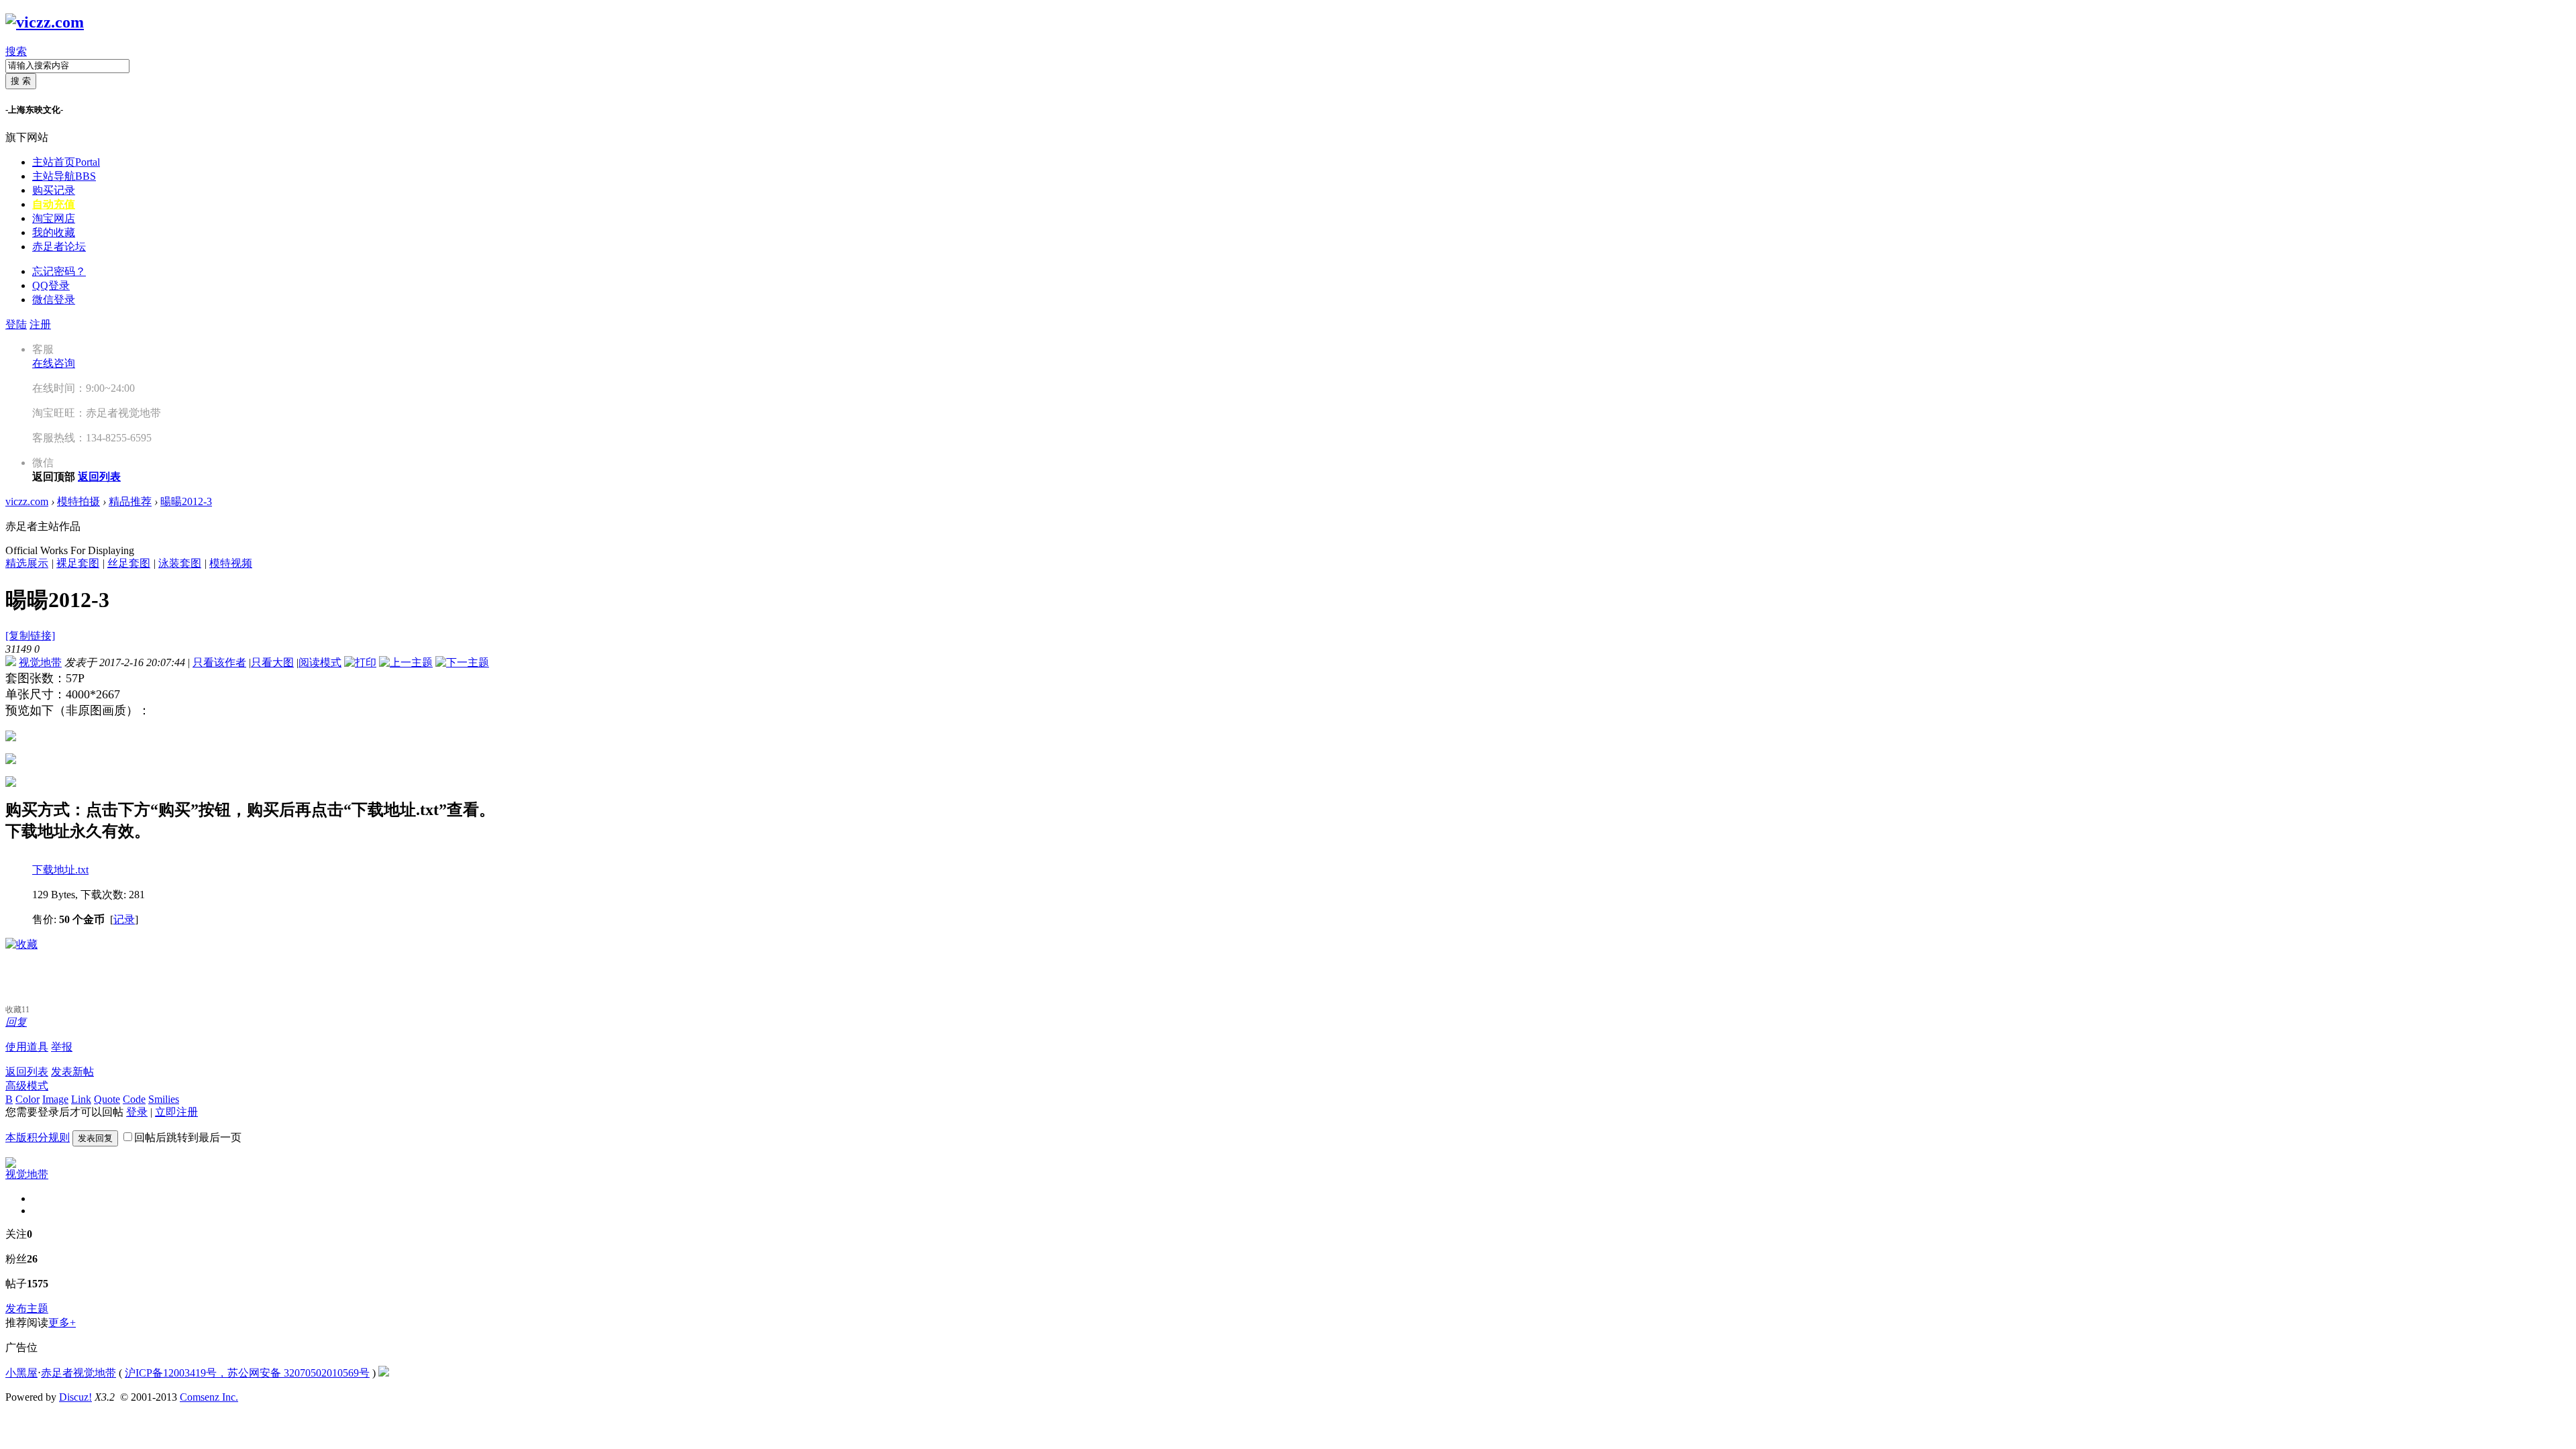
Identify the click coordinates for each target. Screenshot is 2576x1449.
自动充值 (54, 204)
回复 (16, 1022)
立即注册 (176, 1112)
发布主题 (27, 1308)
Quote (107, 1099)
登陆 (16, 324)
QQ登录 (51, 285)
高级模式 (27, 1086)
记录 (124, 919)
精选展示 (27, 563)
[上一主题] (406, 662)
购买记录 (54, 190)
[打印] (360, 662)
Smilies (164, 1099)
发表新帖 (72, 1072)
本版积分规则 (38, 1137)
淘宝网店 (54, 218)
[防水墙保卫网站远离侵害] (384, 1373)
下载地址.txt (60, 870)
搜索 (16, 51)
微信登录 (54, 300)
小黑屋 (21, 1373)
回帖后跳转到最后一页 (188, 1137)
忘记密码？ (59, 271)
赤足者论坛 (59, 247)
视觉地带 (40, 662)
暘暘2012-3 (186, 501)
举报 (62, 1047)
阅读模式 (320, 662)
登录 (137, 1112)
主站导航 (64, 176)
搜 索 (21, 81)
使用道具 (27, 1047)
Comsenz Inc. (209, 1397)
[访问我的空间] (11, 1164)
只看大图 (272, 662)
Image (55, 1099)
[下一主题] (462, 662)
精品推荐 (130, 501)
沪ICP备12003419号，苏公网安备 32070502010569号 (247, 1373)
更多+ (62, 1323)
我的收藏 (54, 232)
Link (81, 1099)
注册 (40, 324)
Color (28, 1099)
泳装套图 (180, 563)
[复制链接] (30, 636)
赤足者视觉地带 (78, 1373)
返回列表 (27, 1072)
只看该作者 (219, 662)
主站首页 (66, 162)
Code (134, 1099)
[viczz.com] (45, 22)
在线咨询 (54, 363)
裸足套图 (78, 563)
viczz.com (27, 501)
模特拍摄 (78, 501)
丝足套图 (129, 563)
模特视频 (231, 563)
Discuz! (75, 1397)
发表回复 (95, 1138)
